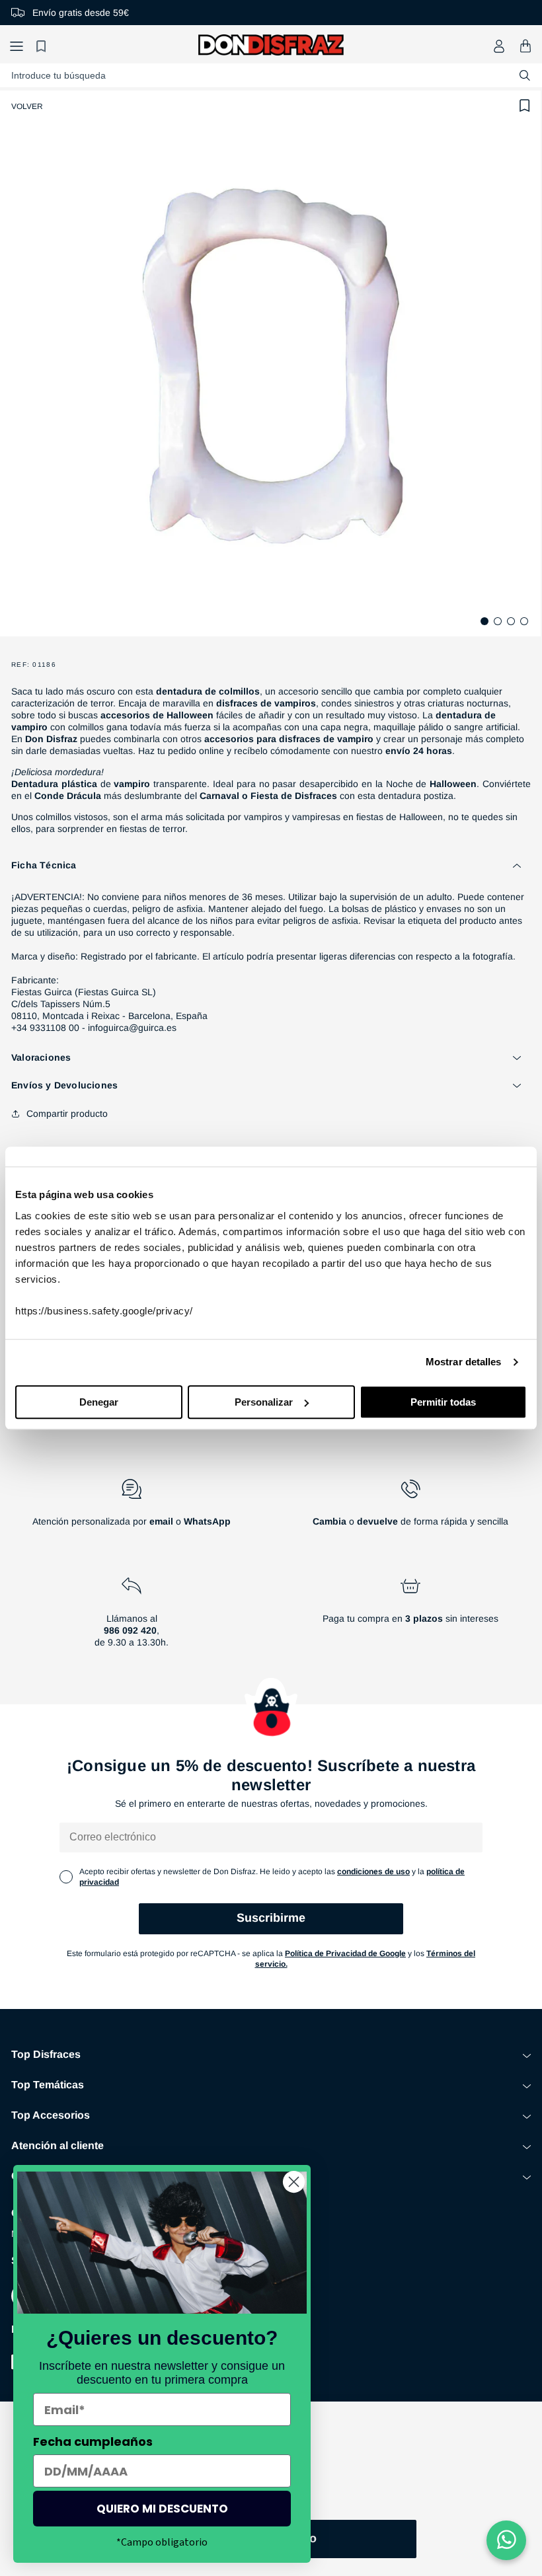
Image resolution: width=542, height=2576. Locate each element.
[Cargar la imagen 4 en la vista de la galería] (524, 621)
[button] (17, 46)
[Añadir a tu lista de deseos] (525, 106)
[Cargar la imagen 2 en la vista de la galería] (498, 621)
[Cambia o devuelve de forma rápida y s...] (410, 1508)
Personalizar (264, 1402)
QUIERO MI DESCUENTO (162, 2509)
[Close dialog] (294, 2182)
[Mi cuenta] (499, 46)
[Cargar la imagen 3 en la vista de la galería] (511, 621)
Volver (27, 106)
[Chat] (506, 2540)
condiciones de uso (373, 1872)
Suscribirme (271, 1918)
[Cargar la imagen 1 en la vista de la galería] (484, 621)
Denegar (99, 1402)
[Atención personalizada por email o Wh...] (132, 1508)
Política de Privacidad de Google (345, 1953)
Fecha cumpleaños (93, 2442)
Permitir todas (443, 1402)
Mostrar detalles (464, 1362)
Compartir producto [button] (67, 1114)
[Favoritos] (43, 46)
